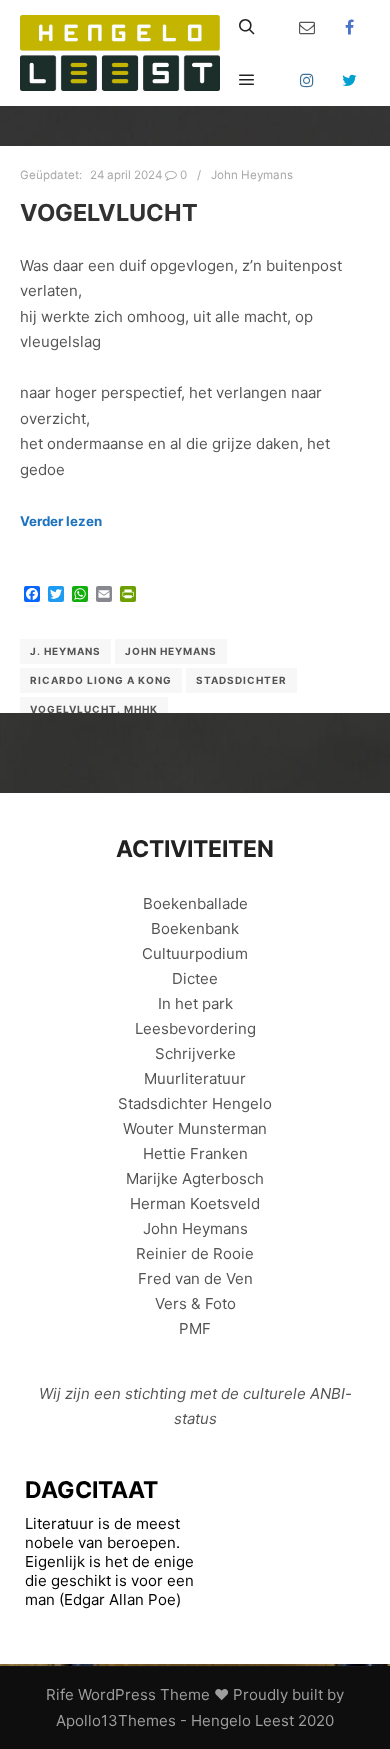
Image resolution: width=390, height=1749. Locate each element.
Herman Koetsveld (195, 1203)
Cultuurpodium (195, 953)
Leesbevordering (195, 1028)
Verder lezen (61, 521)
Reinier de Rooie (195, 1253)
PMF (195, 1328)
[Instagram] (307, 80)
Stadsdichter (241, 680)
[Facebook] (350, 27)
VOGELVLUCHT (109, 212)
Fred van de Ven (195, 1278)
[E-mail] (307, 27)
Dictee (195, 978)
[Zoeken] (247, 27)
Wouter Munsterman (195, 1128)
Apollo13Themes (116, 1720)
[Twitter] (350, 80)
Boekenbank (195, 928)
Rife (60, 1694)
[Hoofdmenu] (247, 80)
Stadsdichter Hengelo (195, 1103)
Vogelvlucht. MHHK (94, 709)
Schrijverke (195, 1053)
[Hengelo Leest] (120, 53)
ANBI (327, 1393)
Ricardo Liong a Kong (101, 680)
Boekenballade (195, 903)
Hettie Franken (195, 1153)
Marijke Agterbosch (195, 1178)
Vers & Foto (195, 1303)
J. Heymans (65, 651)
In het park (195, 1003)
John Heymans (252, 175)
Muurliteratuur (195, 1078)
